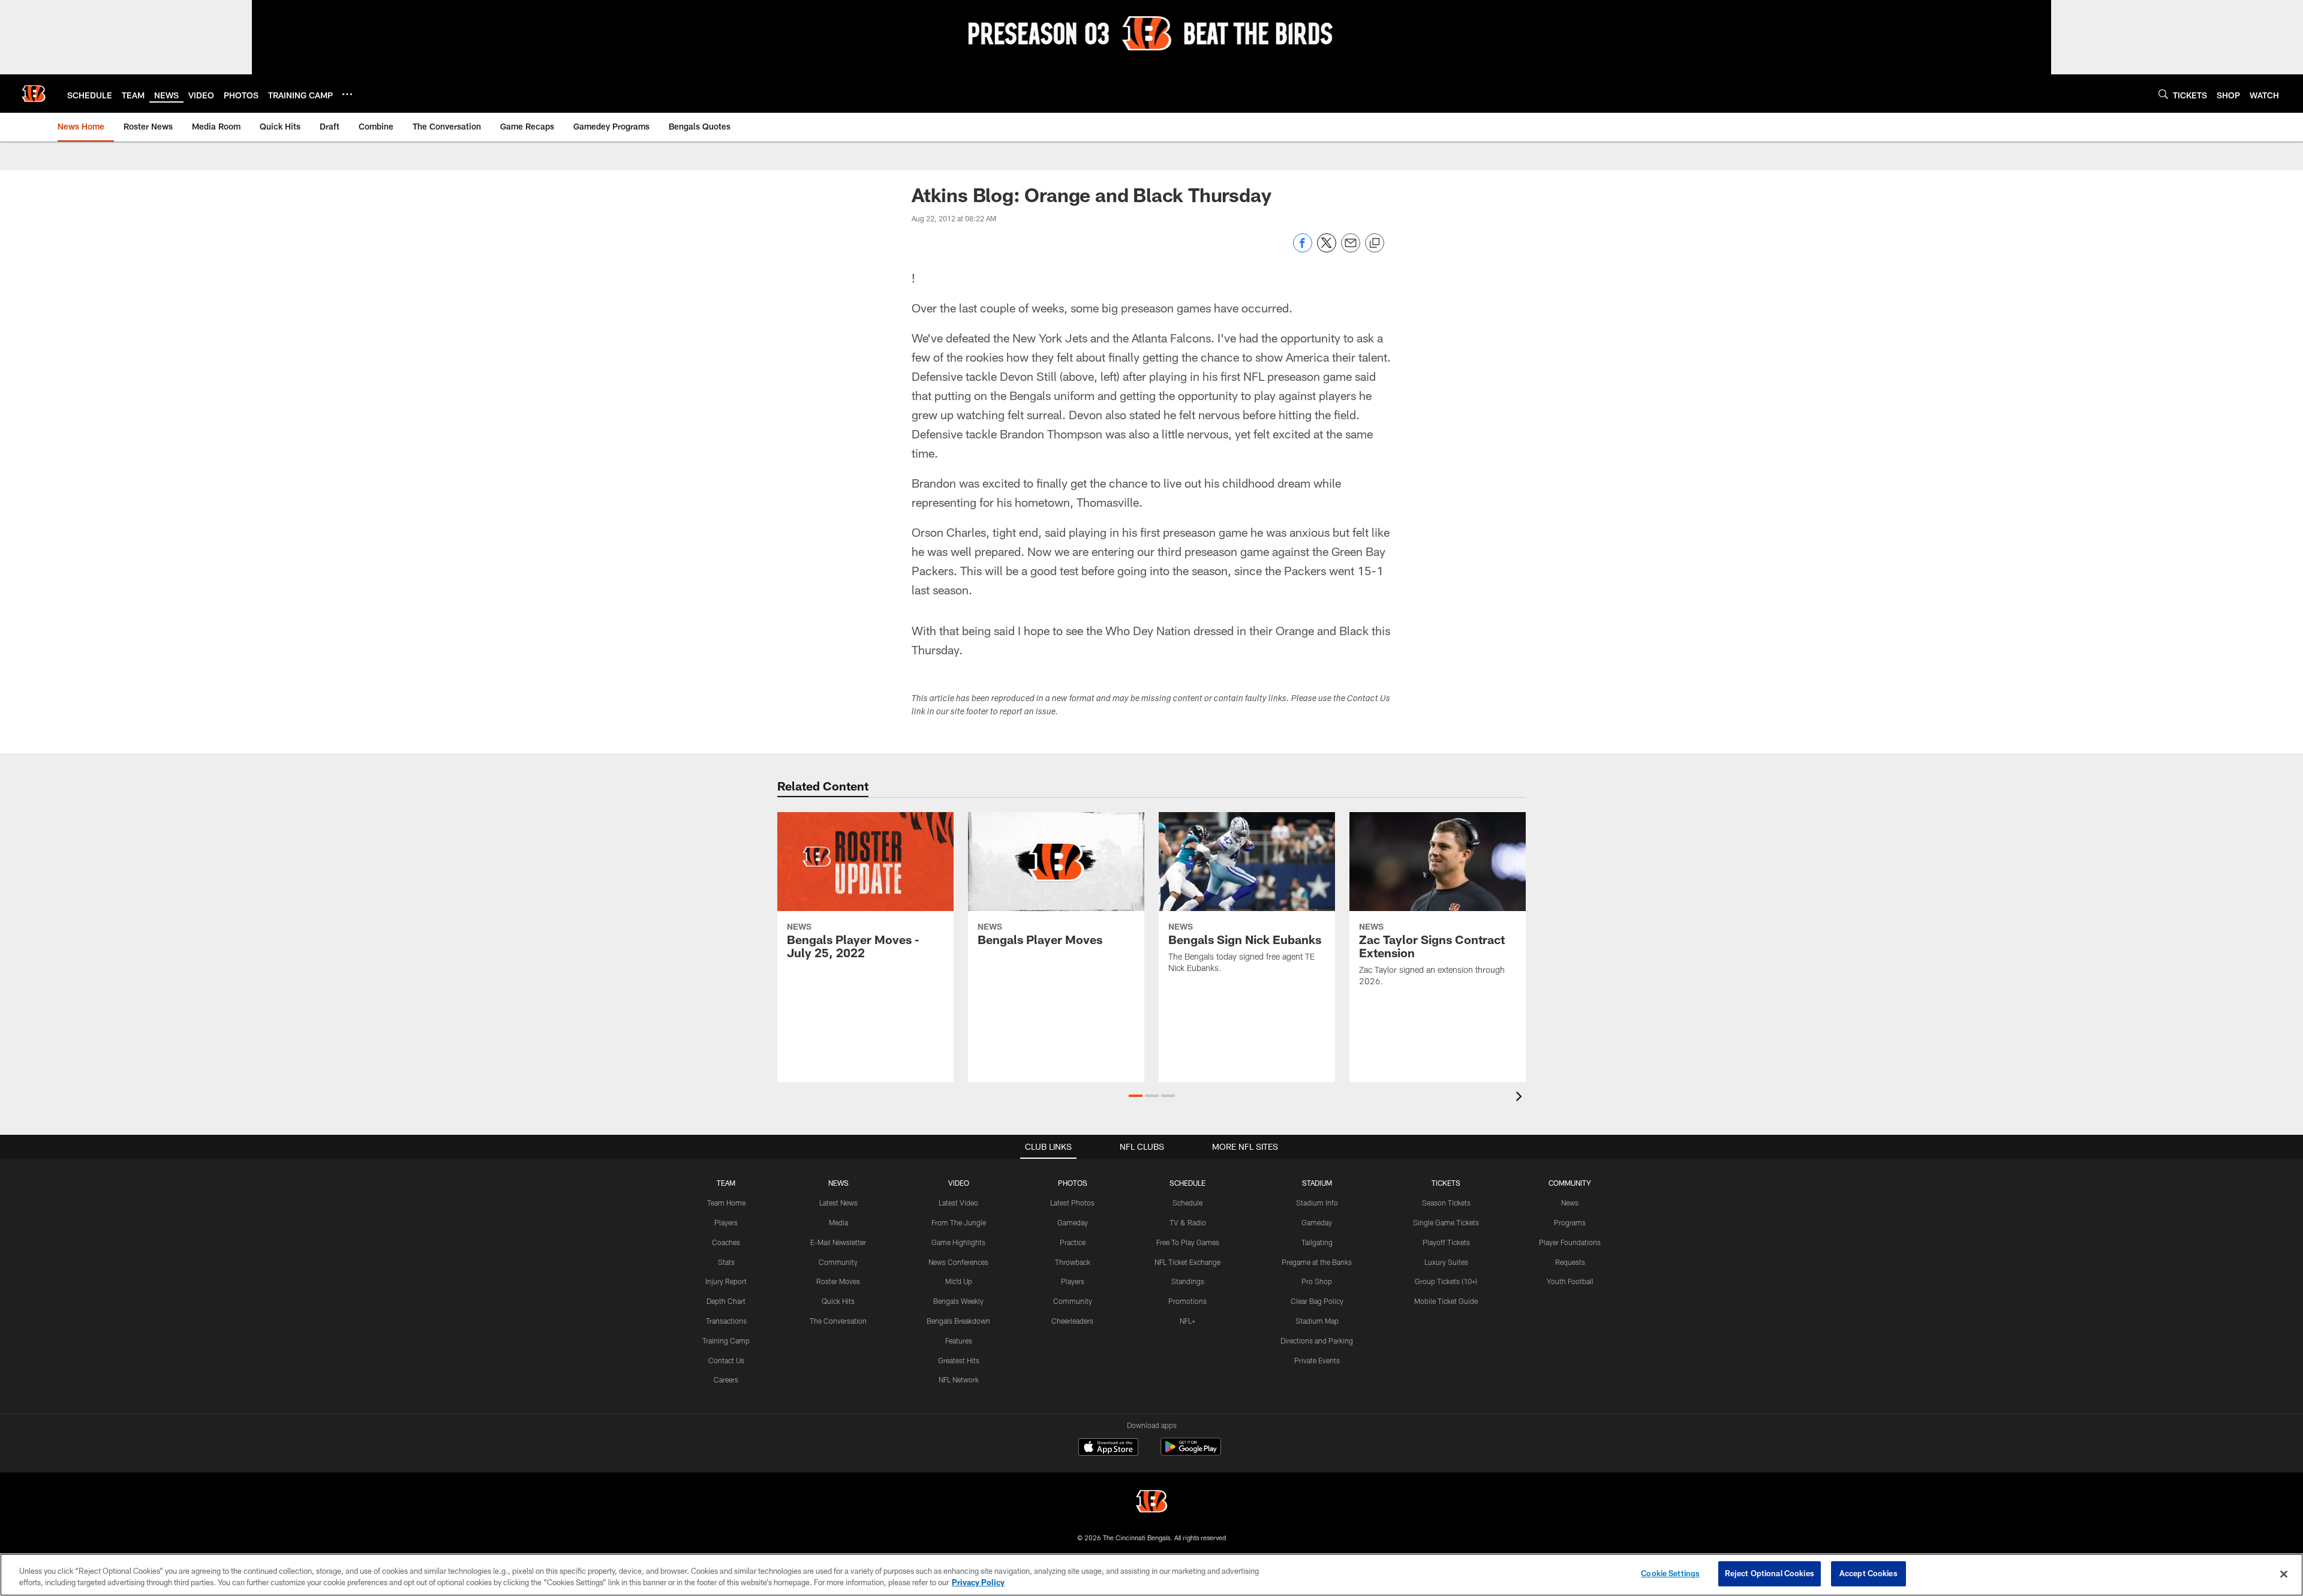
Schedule (1187, 1203)
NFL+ (1187, 1321)
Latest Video (958, 1203)
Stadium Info (1317, 1203)
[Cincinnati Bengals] (1151, 1503)
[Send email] (1351, 249)
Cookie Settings (1670, 1573)
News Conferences (958, 1262)
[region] (1151, 1575)
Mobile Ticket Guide (1446, 1301)
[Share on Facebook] (1303, 249)
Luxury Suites (1446, 1262)
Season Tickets (1446, 1203)
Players (726, 1222)
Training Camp (726, 1340)
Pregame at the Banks (1317, 1262)
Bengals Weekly (958, 1301)
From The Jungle (959, 1222)
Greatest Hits (959, 1360)
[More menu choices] (347, 94)
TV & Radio (1188, 1222)
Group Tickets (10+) (1446, 1281)
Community (838, 1262)
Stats (726, 1262)
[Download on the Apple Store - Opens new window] (1108, 1448)
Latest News (838, 1203)
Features (959, 1340)
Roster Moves (838, 1281)
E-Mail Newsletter (838, 1242)
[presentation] (1521, 1098)
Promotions (1187, 1301)
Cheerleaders (1072, 1321)
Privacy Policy (978, 1583)
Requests (1570, 1262)
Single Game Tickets (1446, 1222)
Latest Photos (1072, 1203)
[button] (1136, 1096)
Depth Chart (726, 1301)
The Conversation (838, 1321)
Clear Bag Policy (1317, 1301)
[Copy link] (1375, 244)
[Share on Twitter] (1327, 249)
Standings (1188, 1281)
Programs (1570, 1222)
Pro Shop (1317, 1281)
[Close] (2284, 1574)
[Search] (2163, 94)
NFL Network (959, 1379)
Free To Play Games (1188, 1242)
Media (838, 1222)
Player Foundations (1570, 1242)
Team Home (726, 1203)
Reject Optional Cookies (1770, 1573)
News (1570, 1203)
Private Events (1317, 1360)
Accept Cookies (1868, 1573)
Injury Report (726, 1281)
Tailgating (1317, 1242)
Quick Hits (838, 1301)
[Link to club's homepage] (34, 94)
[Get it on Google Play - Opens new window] (1191, 1453)
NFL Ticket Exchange (1187, 1262)
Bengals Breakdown (958, 1321)
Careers (726, 1379)
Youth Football (1570, 1281)
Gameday (1073, 1222)
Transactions (726, 1321)
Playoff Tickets (1446, 1242)
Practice (1073, 1242)
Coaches (726, 1242)
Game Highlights (958, 1242)
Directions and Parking (1317, 1340)
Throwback (1073, 1262)
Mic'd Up (959, 1281)
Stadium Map (1317, 1321)
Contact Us (726, 1360)
